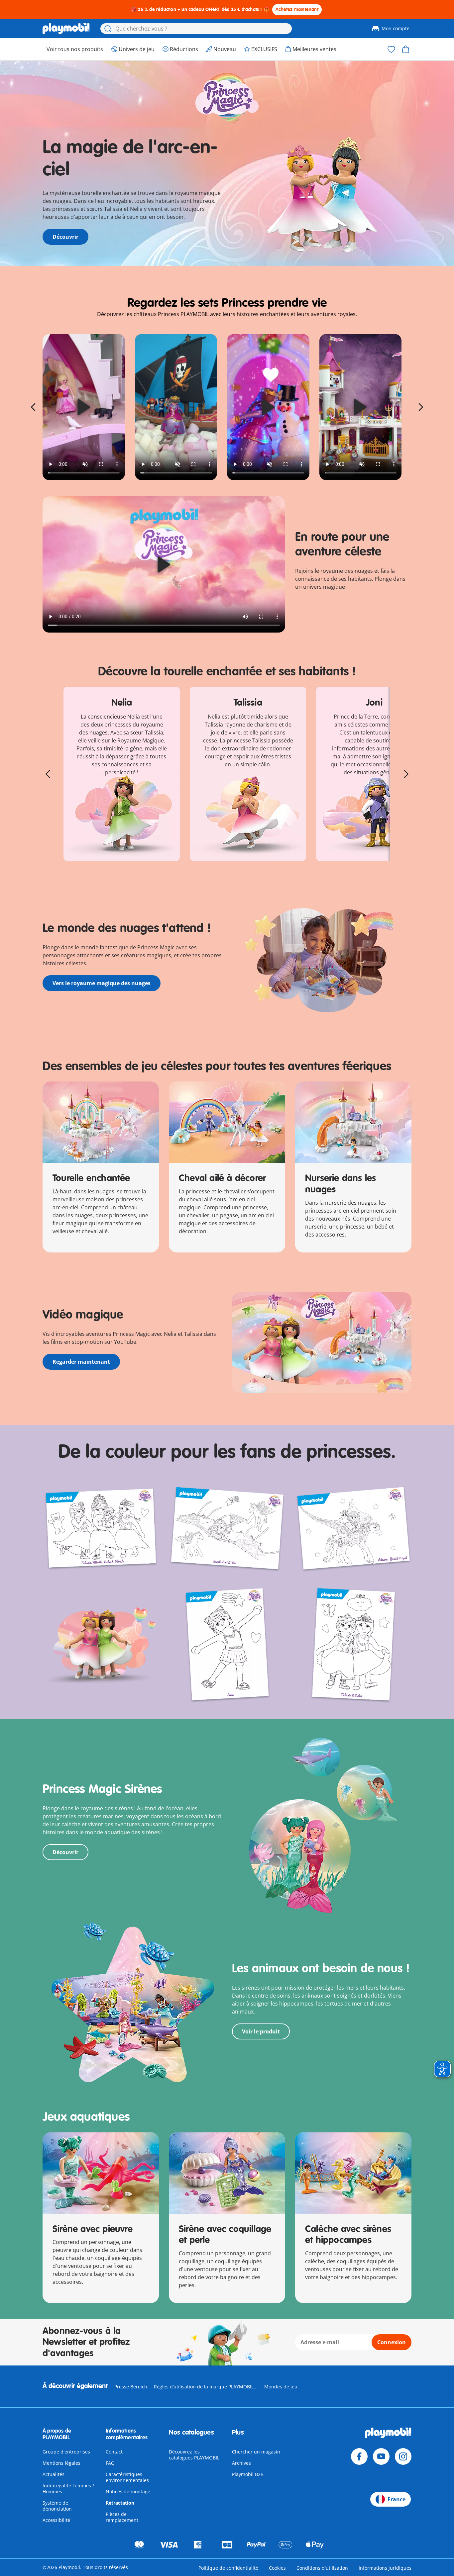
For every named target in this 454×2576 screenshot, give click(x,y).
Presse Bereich (131, 2387)
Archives (241, 2463)
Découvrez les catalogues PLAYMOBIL (194, 2455)
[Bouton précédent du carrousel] (33, 407)
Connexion (392, 2342)
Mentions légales (61, 2463)
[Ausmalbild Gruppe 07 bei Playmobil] (353, 1529)
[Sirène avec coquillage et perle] (227, 2173)
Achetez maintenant (297, 9)
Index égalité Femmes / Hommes (68, 2489)
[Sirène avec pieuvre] (101, 2173)
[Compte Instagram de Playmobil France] (403, 2456)
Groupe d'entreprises (66, 2452)
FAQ (110, 2463)
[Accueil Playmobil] (66, 29)
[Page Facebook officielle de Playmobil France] (359, 2456)
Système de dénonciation (57, 2506)
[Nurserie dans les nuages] (353, 1122)
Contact (114, 2452)
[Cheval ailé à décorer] (227, 1122)
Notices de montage (128, 2491)
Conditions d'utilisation (322, 2568)
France (397, 2499)
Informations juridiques (385, 2568)
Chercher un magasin (256, 2452)
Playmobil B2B (248, 2474)
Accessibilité (56, 2520)
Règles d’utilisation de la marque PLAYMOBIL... (206, 2387)
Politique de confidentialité (228, 2568)
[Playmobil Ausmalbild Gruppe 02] (353, 1645)
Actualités (54, 2474)
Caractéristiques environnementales (127, 2477)
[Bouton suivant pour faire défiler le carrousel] (421, 407)
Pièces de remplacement (122, 2517)
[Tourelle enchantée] (101, 1122)
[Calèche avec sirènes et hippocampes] (353, 2173)
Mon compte (396, 28)
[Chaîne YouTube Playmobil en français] (381, 2456)
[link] (84, 407)
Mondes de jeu (281, 2387)
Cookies (277, 2568)
